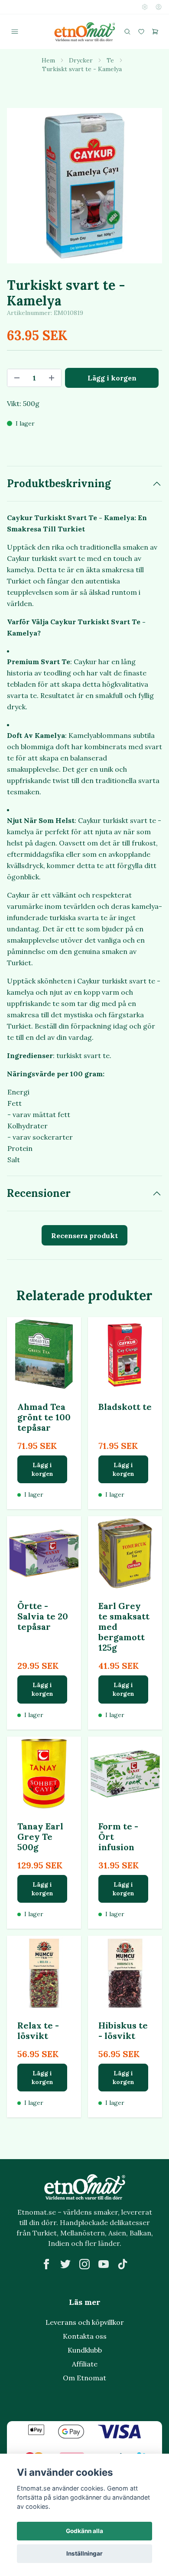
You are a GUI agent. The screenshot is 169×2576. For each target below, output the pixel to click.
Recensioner (39, 1193)
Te (110, 60)
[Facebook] (46, 2264)
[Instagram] (84, 2264)
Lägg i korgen (42, 1469)
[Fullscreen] (84, 186)
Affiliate (85, 2364)
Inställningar (84, 2553)
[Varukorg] (155, 32)
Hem (48, 60)
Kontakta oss (85, 2336)
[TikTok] (123, 2264)
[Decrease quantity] (17, 378)
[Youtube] (104, 2264)
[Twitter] (65, 2264)
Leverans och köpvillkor (85, 2322)
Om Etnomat (84, 2378)
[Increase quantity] (52, 378)
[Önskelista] (141, 32)
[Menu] (15, 32)
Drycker (81, 60)
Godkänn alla (84, 2531)
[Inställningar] (145, 7)
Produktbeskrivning (59, 483)
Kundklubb (85, 2350)
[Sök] (127, 32)
